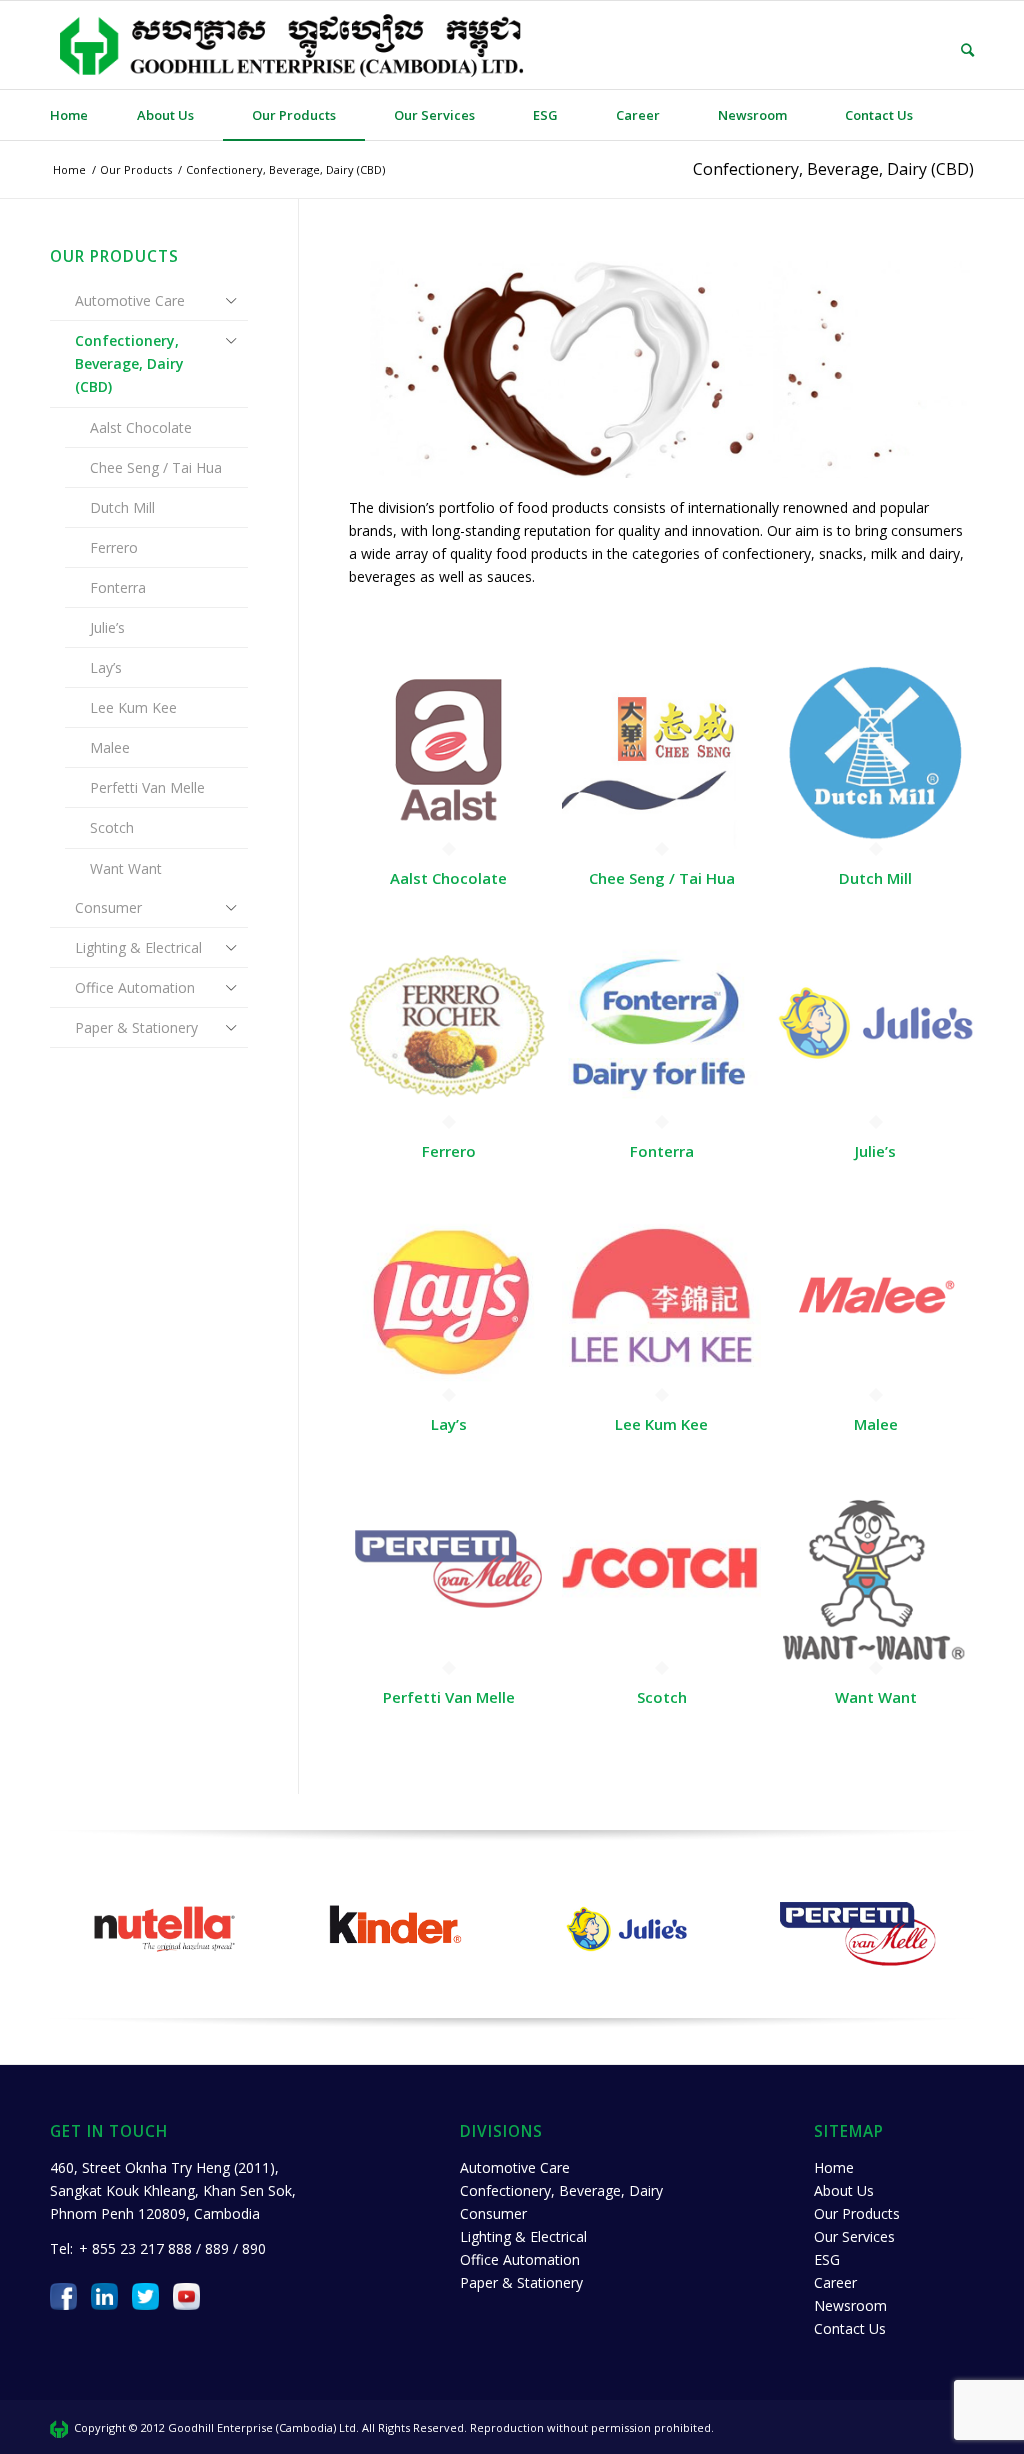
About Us (844, 2190)
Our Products (857, 2213)
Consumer (108, 907)
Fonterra (118, 587)
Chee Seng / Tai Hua (156, 467)
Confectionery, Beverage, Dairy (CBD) (833, 169)
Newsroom (850, 2305)
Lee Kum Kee (133, 707)
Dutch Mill (122, 507)
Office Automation (135, 987)
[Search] (953, 50)
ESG (827, 2259)
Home (834, 2167)
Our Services (854, 2236)
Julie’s (107, 627)
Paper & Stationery (136, 1027)
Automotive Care (130, 300)
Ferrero (114, 547)
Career (835, 2282)
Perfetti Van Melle (147, 787)
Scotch (112, 827)
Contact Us (850, 2328)
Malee (110, 747)
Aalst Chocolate (141, 427)
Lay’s (106, 667)
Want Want (126, 868)
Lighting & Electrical (138, 947)
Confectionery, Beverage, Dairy (561, 2190)
